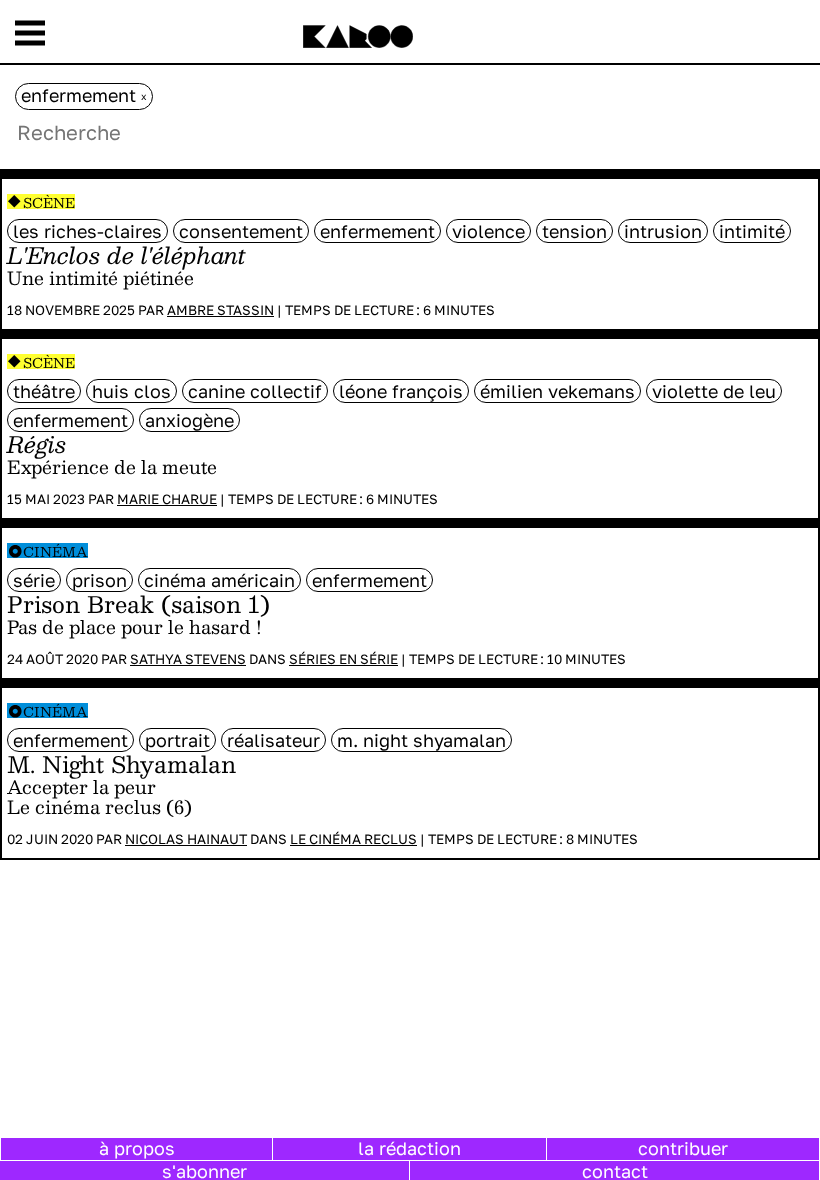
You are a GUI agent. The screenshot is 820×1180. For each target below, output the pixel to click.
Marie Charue (167, 499)
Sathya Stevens (188, 659)
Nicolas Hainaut (186, 839)
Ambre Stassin (220, 310)
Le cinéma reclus (353, 839)
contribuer (683, 1148)
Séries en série (343, 659)
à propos (137, 1148)
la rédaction (409, 1148)
